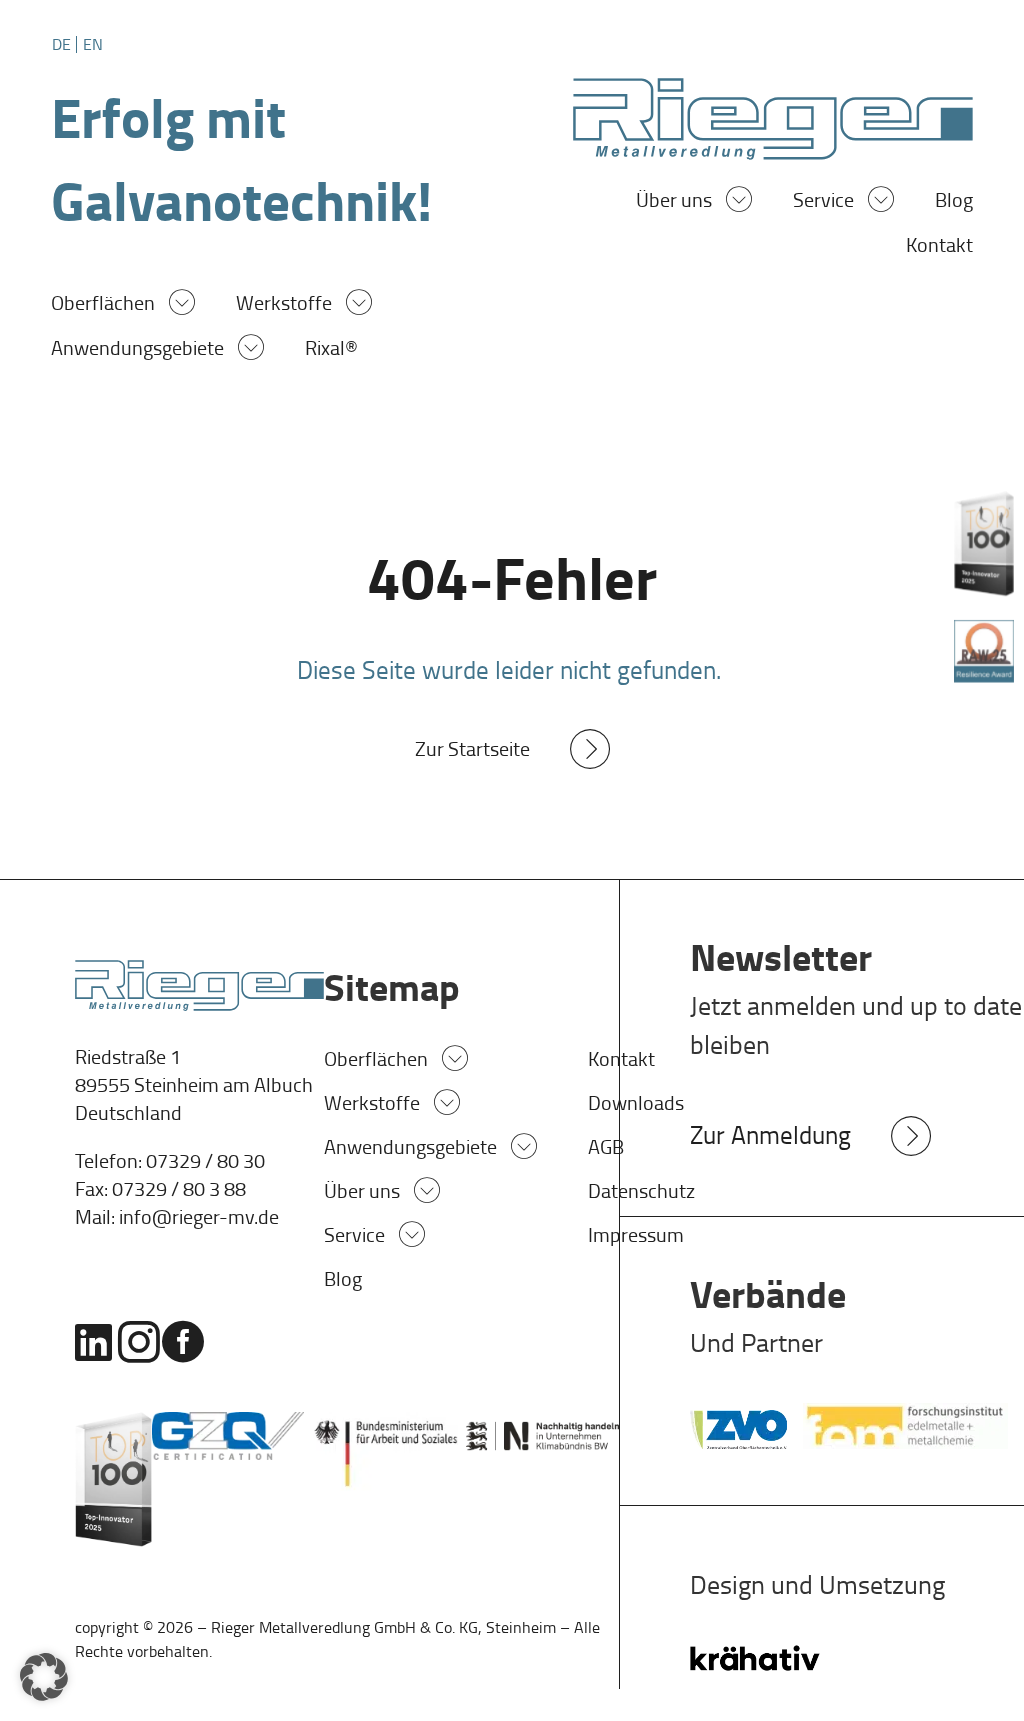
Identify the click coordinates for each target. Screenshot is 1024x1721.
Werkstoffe (284, 305)
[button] (44, 1677)
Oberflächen (103, 305)
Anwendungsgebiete (137, 350)
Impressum (636, 1235)
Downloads (636, 1103)
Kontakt (939, 247)
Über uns (674, 202)
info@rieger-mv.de (199, 1217)
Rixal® (331, 350)
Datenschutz (641, 1191)
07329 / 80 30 (205, 1161)
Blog (954, 202)
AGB (606, 1147)
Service (823, 202)
